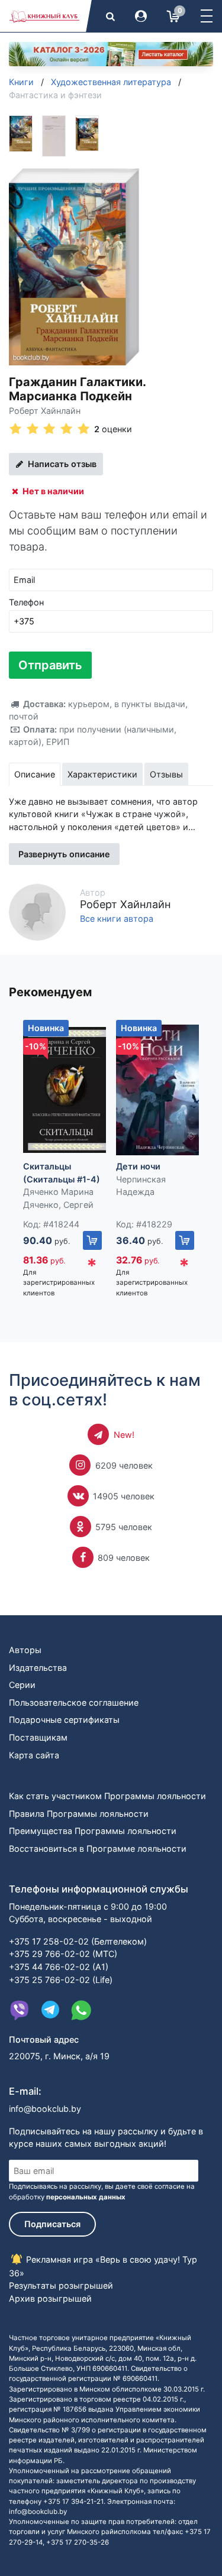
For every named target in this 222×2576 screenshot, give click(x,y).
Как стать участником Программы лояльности (107, 1796)
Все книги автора (117, 919)
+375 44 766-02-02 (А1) (59, 1967)
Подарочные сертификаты (64, 1720)
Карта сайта (34, 1755)
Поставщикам (38, 1737)
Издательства (38, 1668)
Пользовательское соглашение (74, 1702)
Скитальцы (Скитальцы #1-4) (62, 1173)
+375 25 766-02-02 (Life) (61, 1980)
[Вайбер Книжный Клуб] (20, 2010)
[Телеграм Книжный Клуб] (50, 2010)
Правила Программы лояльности (79, 1814)
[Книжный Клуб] (44, 16)
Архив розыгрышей (50, 2298)
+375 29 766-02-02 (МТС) (63, 1954)
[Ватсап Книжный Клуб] (81, 2010)
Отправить (50, 665)
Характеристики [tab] (102, 774)
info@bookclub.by (45, 2109)
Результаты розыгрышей (61, 2285)
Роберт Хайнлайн (45, 411)
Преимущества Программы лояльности (93, 1831)
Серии (22, 1685)
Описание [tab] (35, 774)
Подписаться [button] (52, 2224)
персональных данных (86, 2197)
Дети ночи (138, 1166)
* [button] (92, 1266)
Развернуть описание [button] (64, 854)
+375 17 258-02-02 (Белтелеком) (78, 1941)
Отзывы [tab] (166, 774)
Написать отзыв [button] (61, 464)
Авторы (25, 1650)
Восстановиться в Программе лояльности (98, 1848)
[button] (207, 16)
